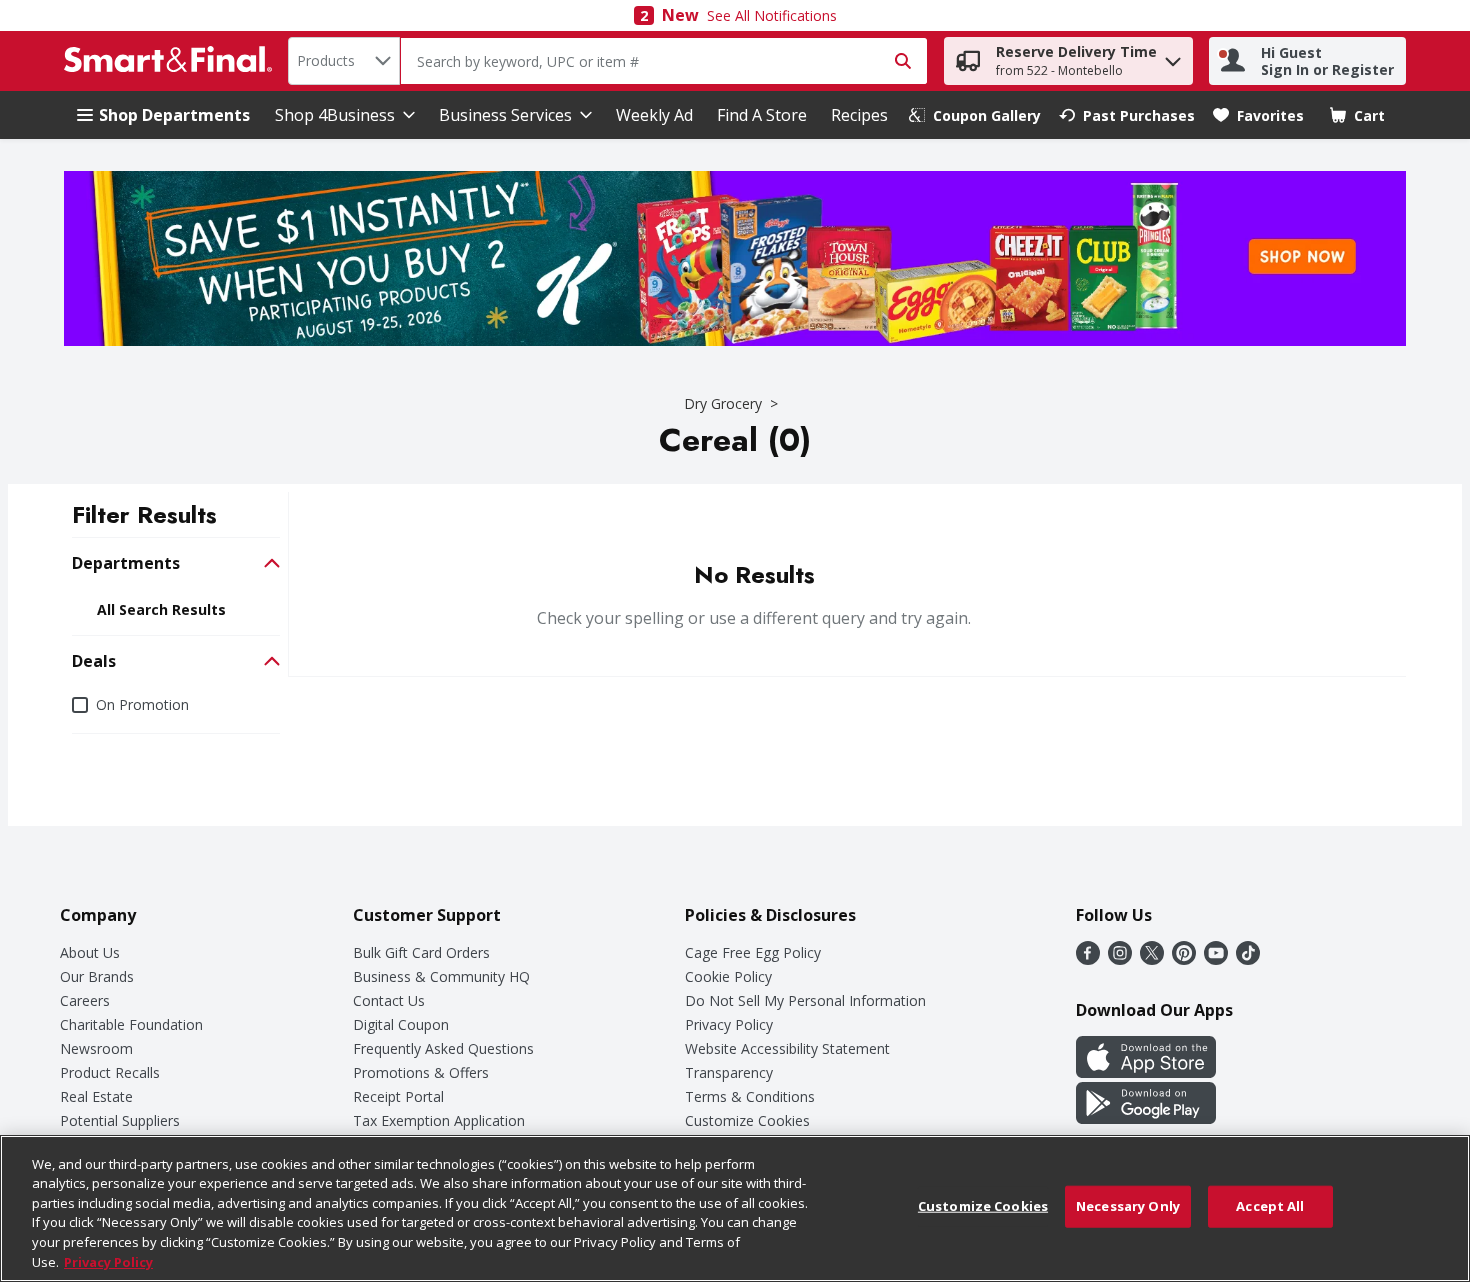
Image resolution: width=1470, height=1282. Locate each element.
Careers (85, 1000)
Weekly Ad (654, 115)
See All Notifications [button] (772, 15)
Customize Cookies (747, 1120)
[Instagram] (1120, 959)
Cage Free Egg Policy (753, 952)
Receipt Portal (398, 1096)
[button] (1173, 56)
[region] (735, 1208)
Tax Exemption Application (439, 1120)
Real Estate (96, 1096)
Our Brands (97, 976)
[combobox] (344, 61)
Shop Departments (174, 115)
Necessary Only (1128, 1206)
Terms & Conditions (750, 1096)
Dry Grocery (723, 403)
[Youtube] (1216, 959)
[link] (975, 115)
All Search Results (161, 610)
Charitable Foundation (131, 1024)
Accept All (1270, 1206)
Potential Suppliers (120, 1120)
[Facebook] (1088, 959)
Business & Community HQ (441, 976)
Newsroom (96, 1048)
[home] (172, 61)
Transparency (729, 1072)
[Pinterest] (1184, 959)
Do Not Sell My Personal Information (805, 1000)
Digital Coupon (401, 1024)
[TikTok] (1248, 959)
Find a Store (762, 115)
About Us (90, 952)
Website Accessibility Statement (787, 1048)
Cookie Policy (728, 976)
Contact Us (389, 1000)
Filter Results (144, 514)
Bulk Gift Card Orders (421, 952)
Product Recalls (110, 1072)
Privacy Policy (729, 1024)
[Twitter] (1152, 959)
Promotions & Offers (421, 1072)
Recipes (859, 115)
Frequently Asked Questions (443, 1048)
